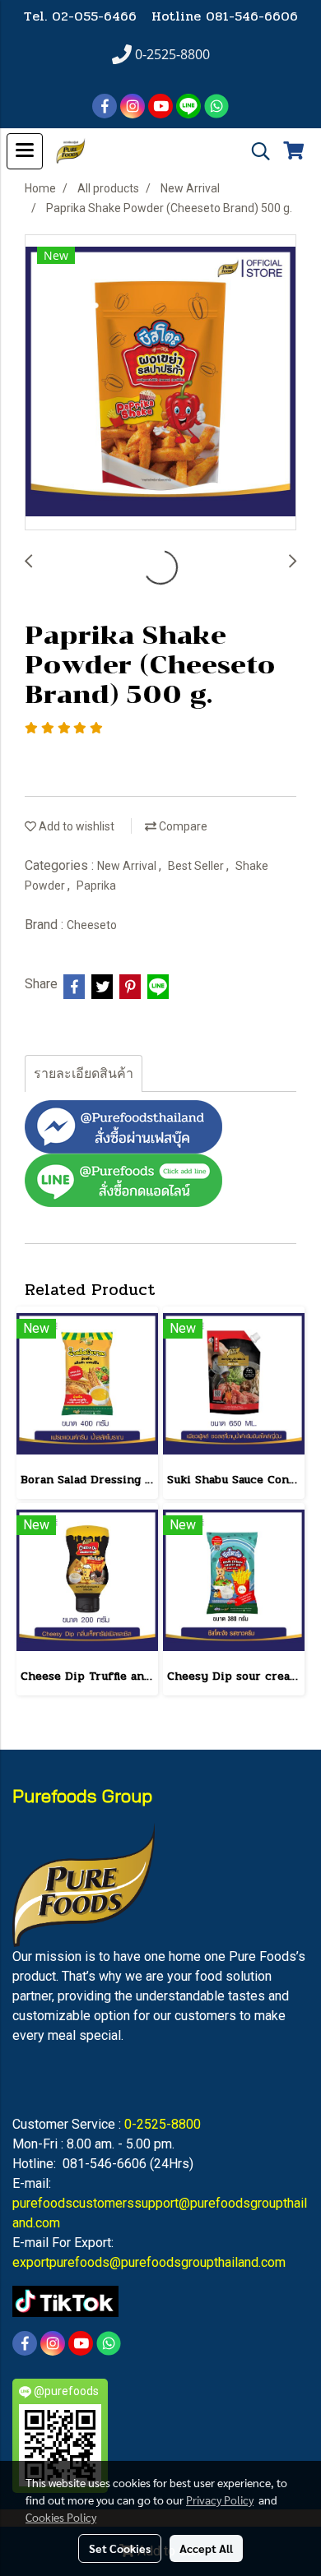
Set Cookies (120, 2548)
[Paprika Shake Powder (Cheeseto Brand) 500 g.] (160, 383)
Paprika (96, 886)
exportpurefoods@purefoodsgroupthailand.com (149, 2262)
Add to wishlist (75, 826)
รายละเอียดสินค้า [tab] (84, 1073)
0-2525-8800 (163, 2124)
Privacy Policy (220, 2500)
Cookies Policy (61, 2517)
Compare (182, 826)
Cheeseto (92, 925)
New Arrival (128, 866)
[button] (255, 151)
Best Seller (197, 866)
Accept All (206, 2548)
